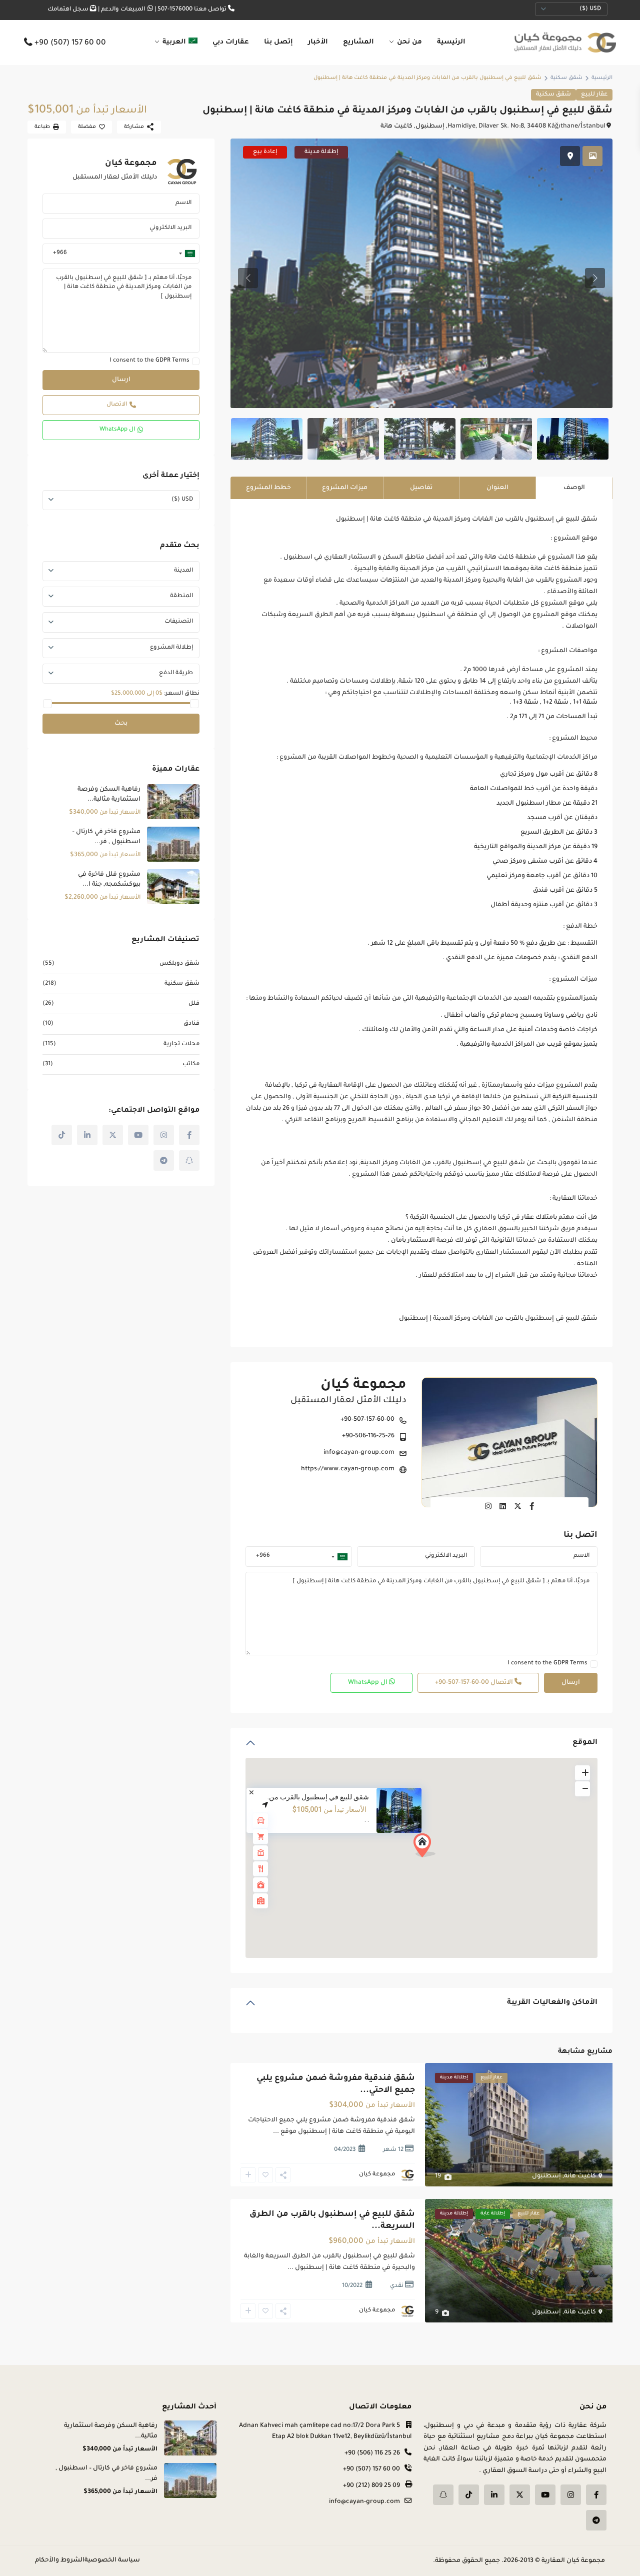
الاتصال (475, 1683)
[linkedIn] (87, 1135)
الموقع (585, 1743)
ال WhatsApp (368, 1683)
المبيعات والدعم (123, 10)
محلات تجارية (181, 1044)
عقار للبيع (594, 95)
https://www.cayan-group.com (348, 1469)
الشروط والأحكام (60, 2560)
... (276, 2132)
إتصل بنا (278, 42)
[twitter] (113, 1135)
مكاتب (191, 1064)
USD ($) (590, 9)
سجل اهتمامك (68, 10)
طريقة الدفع (176, 673)
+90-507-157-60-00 (367, 1420)
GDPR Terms (570, 1664)
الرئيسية (451, 42)
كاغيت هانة (396, 127)
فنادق (191, 1024)
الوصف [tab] (574, 488)
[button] (428, 1848)
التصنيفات (179, 622)
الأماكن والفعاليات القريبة (552, 2003)
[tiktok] (62, 1135)
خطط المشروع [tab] (268, 488)
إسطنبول (430, 127)
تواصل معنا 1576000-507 (192, 10)
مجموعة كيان (363, 1386)
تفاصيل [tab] (421, 488)
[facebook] (189, 1135)
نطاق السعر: (182, 694)
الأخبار (318, 42)
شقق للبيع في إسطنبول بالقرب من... (316, 1797)
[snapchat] (189, 1160)
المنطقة (181, 596)
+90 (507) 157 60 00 (70, 44)
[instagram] (164, 1135)
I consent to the (547, 1664)
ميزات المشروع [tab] (345, 488)
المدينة (183, 571)
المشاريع (358, 42)
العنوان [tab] (497, 488)
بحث (121, 724)
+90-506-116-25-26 (368, 1436)
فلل (194, 1004)
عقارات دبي (231, 42)
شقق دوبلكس (179, 964)
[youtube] (138, 1135)
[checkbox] (594, 1664)
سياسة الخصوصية (112, 2560)
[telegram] (164, 1160)
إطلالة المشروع (171, 648)
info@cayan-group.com (359, 1453)
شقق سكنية (566, 78)
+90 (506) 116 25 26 (372, 2453)
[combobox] (340, 1556)
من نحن (409, 42)
